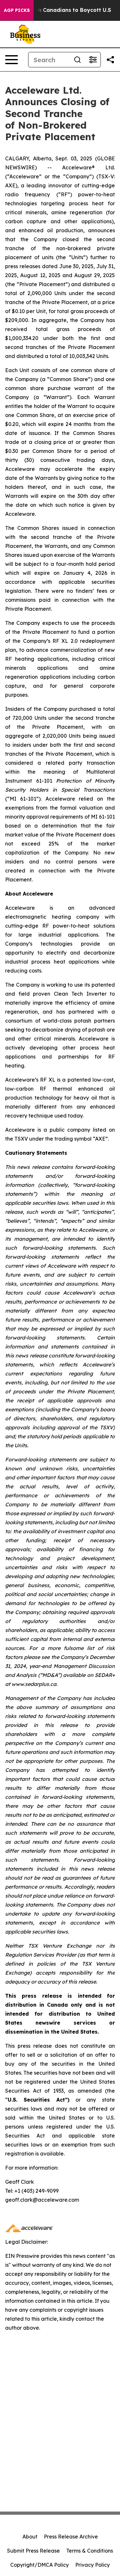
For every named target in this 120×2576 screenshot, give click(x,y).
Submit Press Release (33, 2551)
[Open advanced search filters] (93, 60)
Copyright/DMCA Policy (40, 2565)
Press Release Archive (71, 2537)
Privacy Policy (92, 2565)
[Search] (77, 60)
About (30, 2537)
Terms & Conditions (90, 2551)
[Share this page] (110, 60)
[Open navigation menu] (12, 60)
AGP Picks (17, 10)
